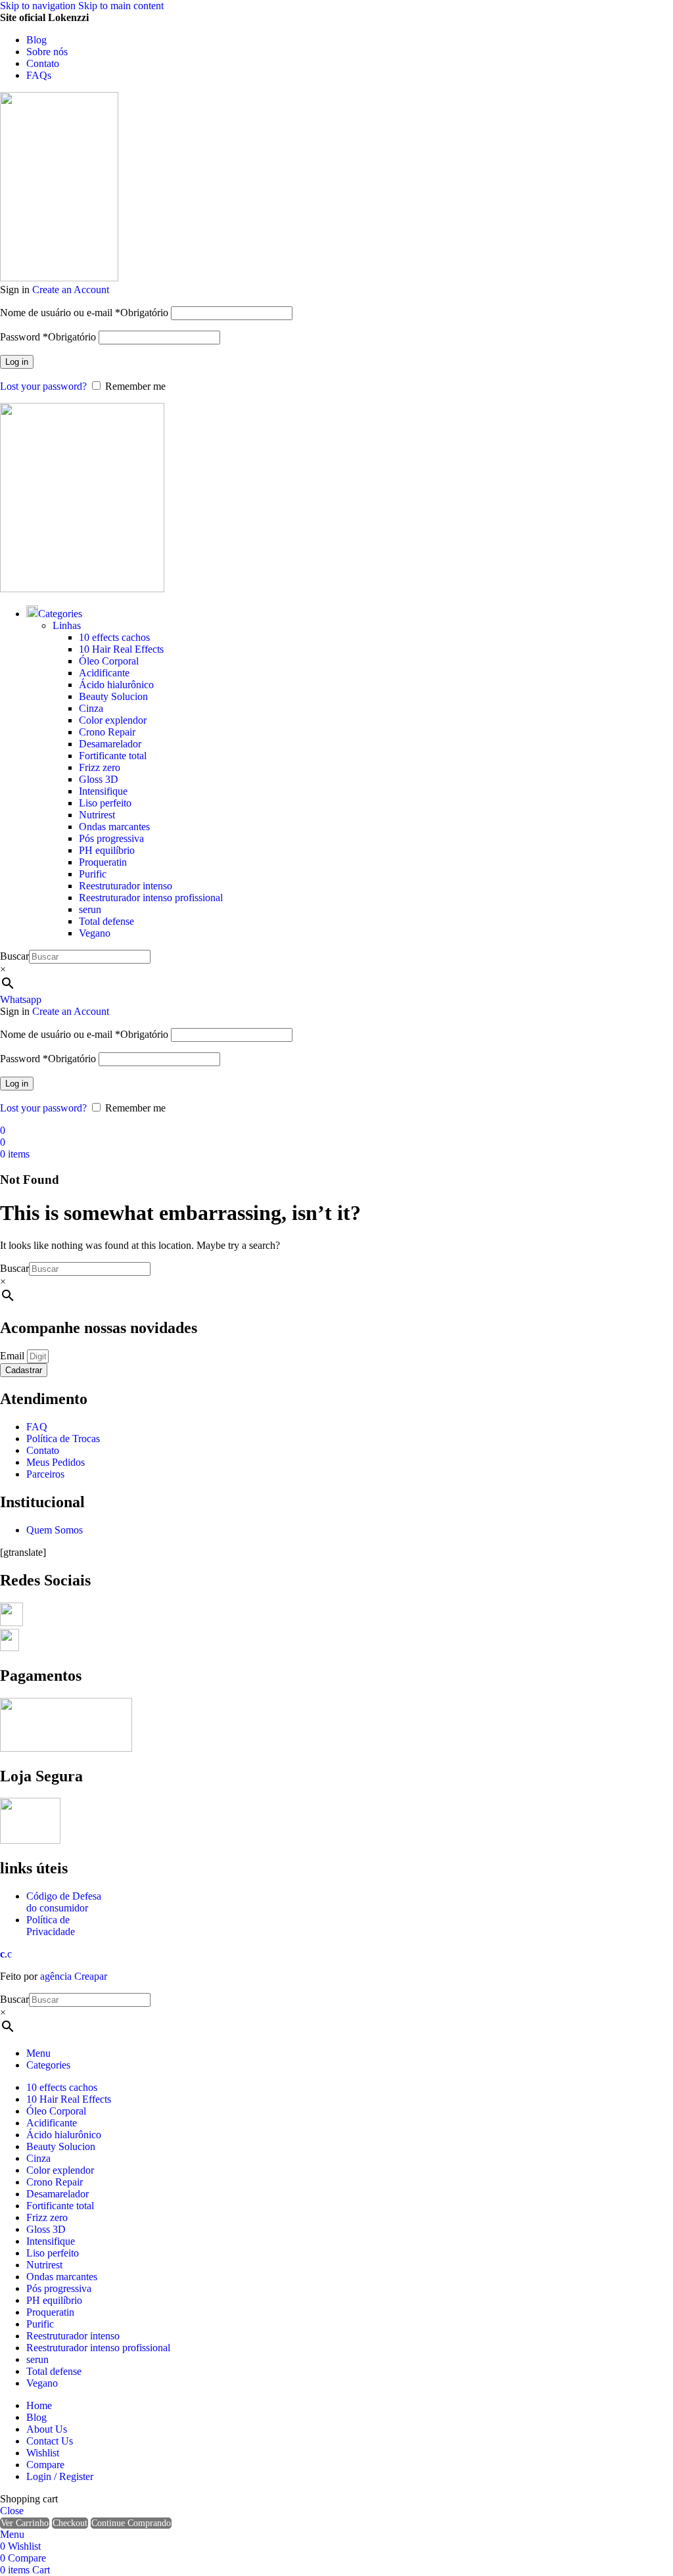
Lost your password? (43, 386)
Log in (17, 362)
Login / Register (60, 2476)
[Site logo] (59, 278)
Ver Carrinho (25, 2523)
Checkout (70, 2523)
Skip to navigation (39, 6)
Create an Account (71, 290)
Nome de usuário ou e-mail (84, 313)
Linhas (67, 625)
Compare (45, 2465)
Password (48, 337)
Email (13, 1356)
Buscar (14, 956)
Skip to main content (121, 6)
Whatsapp (21, 999)
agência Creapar (74, 1976)
